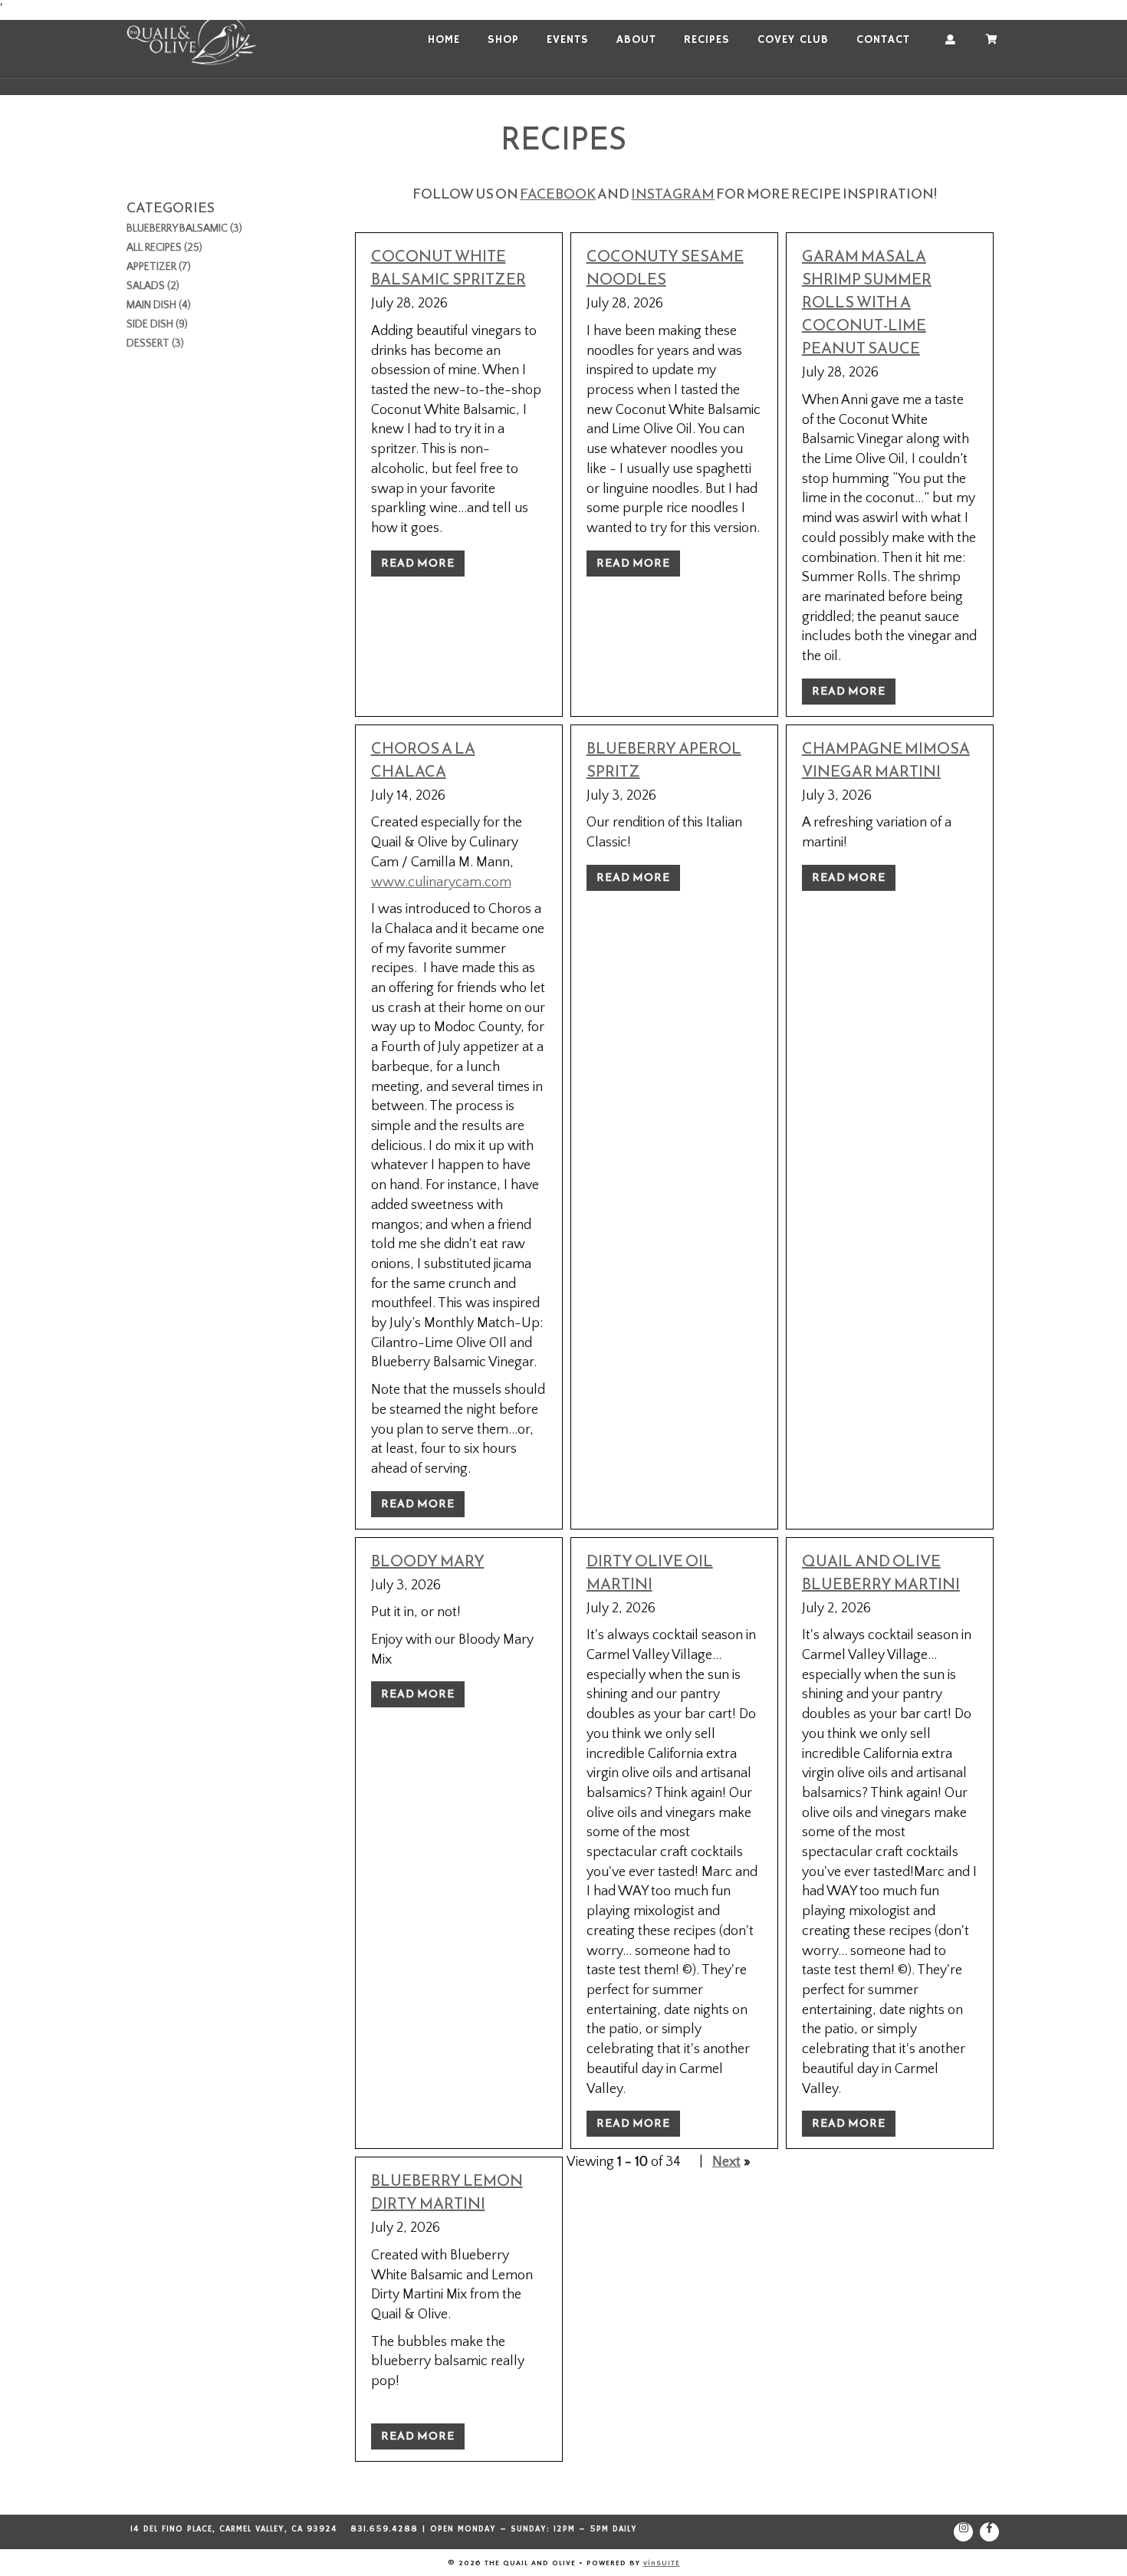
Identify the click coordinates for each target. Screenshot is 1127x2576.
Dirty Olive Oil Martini (650, 1572)
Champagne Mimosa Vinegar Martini (886, 760)
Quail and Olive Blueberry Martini (881, 1572)
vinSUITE (662, 2562)
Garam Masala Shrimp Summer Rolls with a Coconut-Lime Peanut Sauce (867, 302)
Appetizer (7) (159, 267)
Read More (418, 563)
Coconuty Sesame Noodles (665, 268)
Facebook (558, 194)
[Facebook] (989, 2532)
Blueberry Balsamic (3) (184, 228)
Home (444, 40)
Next (726, 2162)
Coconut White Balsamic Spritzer (449, 268)
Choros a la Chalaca (423, 760)
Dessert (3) (155, 343)
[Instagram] (963, 2532)
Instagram (673, 194)
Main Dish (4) (159, 305)
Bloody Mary (428, 1561)
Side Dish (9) (157, 324)
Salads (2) (153, 286)
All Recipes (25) (164, 248)
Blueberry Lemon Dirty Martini (447, 2192)
